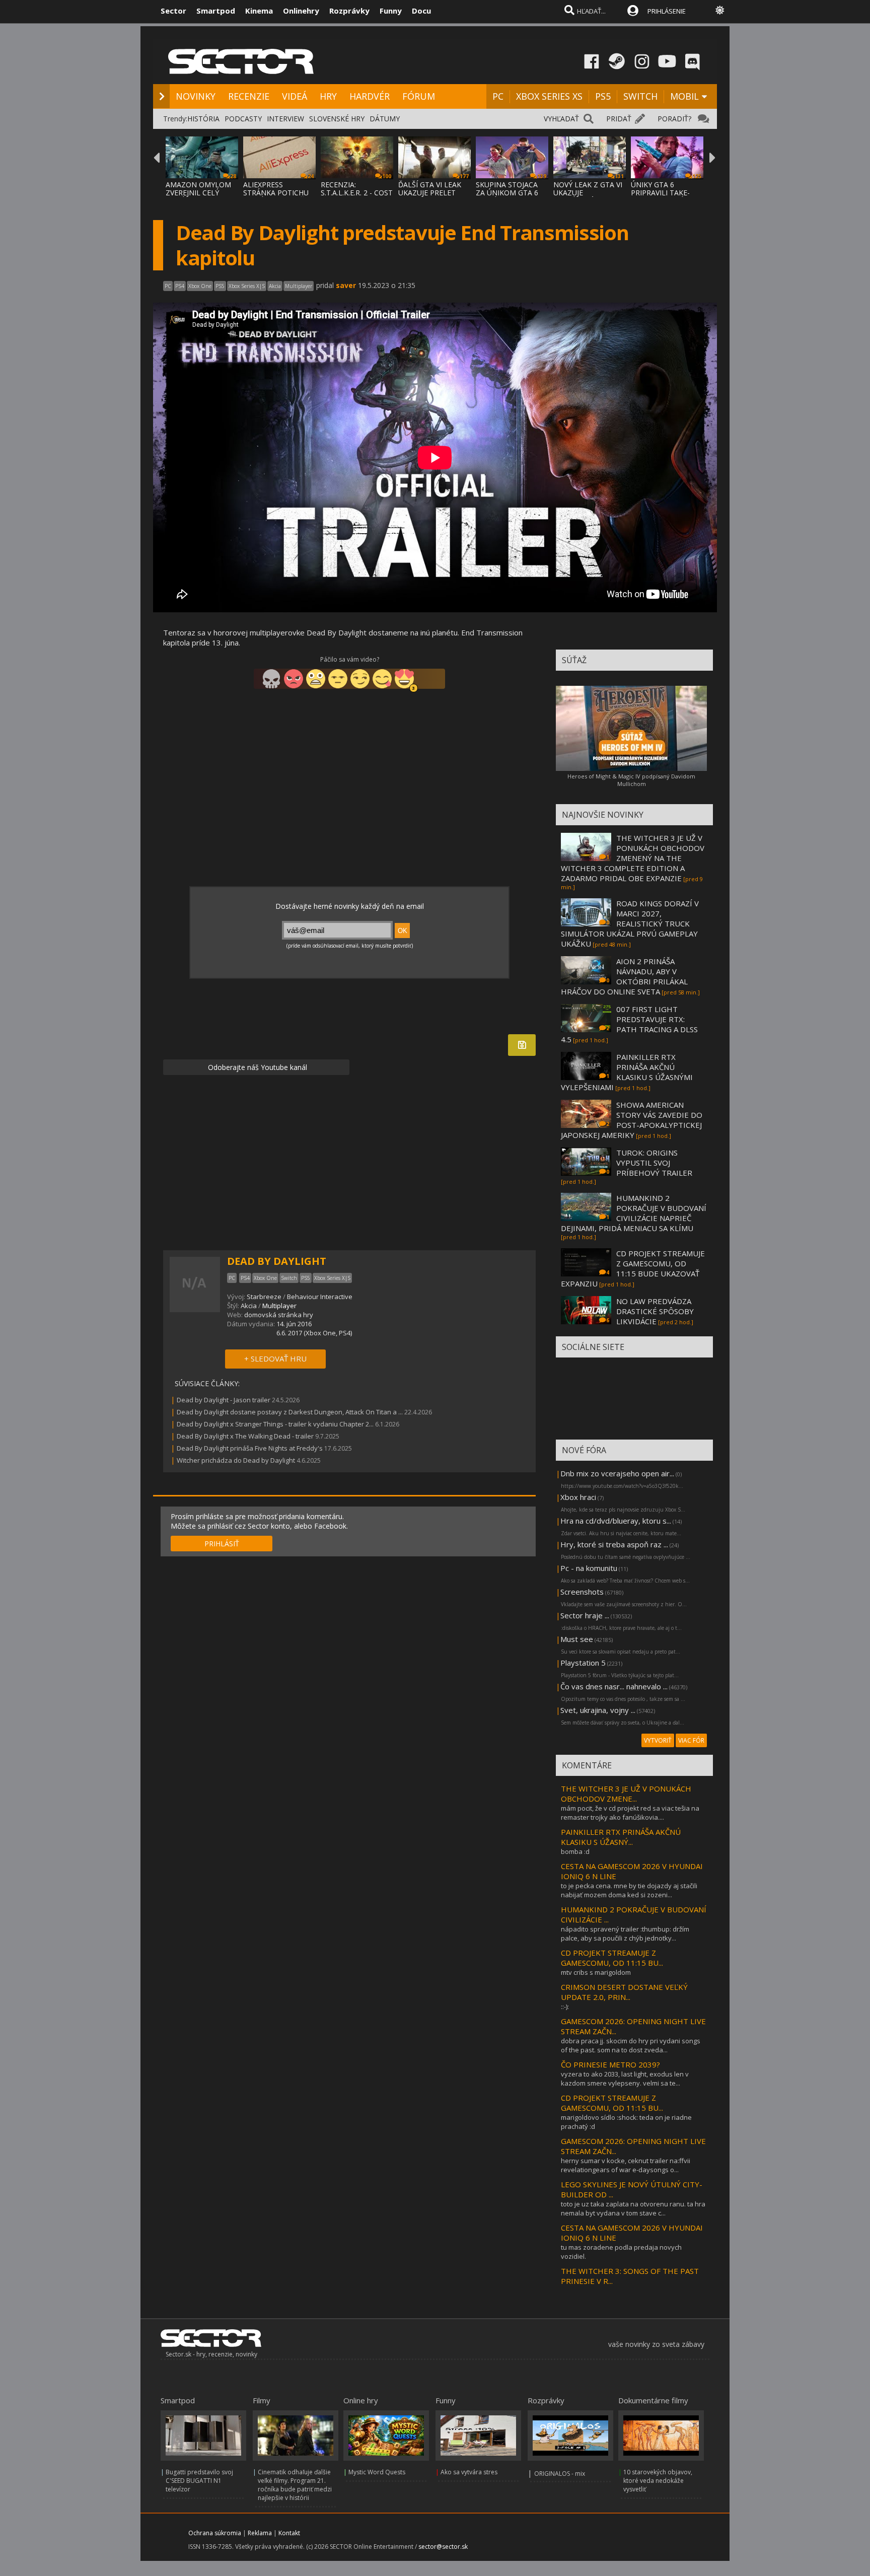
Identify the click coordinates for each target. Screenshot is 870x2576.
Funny (391, 11)
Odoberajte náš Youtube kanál (257, 1067)
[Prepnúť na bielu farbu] (720, 10)
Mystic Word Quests (377, 2472)
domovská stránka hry (279, 1315)
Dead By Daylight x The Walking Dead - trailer (245, 1436)
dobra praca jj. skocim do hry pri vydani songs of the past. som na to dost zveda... (631, 2045)
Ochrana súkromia (215, 2533)
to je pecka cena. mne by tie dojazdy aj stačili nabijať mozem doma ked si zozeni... (629, 1890)
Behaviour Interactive (320, 1297)
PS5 (603, 96)
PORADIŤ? (674, 119)
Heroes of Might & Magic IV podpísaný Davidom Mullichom (631, 780)
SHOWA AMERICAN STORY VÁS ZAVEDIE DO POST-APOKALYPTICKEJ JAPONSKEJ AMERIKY (632, 1120)
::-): (565, 2007)
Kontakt (289, 2533)
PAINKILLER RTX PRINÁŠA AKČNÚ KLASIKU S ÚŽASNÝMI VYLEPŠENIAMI (627, 1072)
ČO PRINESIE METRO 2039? (610, 2064)
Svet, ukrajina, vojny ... (598, 1710)
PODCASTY (243, 119)
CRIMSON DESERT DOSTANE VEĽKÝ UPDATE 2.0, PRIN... (624, 1992)
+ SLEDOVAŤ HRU (275, 1358)
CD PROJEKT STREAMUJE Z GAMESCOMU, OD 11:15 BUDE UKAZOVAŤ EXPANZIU (633, 1268)
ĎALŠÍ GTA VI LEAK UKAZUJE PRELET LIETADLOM (430, 193)
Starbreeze (264, 1297)
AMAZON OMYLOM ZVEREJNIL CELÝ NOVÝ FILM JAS (198, 193)
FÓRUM (419, 96)
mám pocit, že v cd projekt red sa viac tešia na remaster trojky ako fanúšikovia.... (630, 1813)
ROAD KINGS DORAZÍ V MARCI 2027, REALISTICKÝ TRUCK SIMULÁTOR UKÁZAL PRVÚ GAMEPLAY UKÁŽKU (630, 923)
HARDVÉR (370, 96)
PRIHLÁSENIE (667, 11)
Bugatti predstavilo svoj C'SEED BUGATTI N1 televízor (199, 2481)
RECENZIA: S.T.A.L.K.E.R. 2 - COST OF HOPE (357, 193)
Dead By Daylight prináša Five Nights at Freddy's (250, 1448)
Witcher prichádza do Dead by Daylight (236, 1460)
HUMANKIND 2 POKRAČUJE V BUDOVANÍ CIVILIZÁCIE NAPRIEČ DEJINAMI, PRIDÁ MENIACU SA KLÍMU (634, 1213)
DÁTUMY (385, 119)
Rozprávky (349, 11)
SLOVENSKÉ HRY (337, 119)
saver (346, 285)
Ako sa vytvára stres (469, 2472)
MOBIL (684, 96)
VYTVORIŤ (658, 1740)
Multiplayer (279, 1306)
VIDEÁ (295, 96)
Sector (173, 11)
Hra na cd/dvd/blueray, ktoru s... (616, 1521)
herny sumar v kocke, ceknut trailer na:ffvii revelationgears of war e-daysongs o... (626, 2165)
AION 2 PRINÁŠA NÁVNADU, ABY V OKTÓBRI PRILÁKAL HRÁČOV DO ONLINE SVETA (624, 976)
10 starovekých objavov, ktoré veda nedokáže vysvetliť (658, 2481)
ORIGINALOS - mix (560, 2474)
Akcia (249, 1306)
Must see (577, 1639)
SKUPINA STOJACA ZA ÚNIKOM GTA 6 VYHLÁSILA (507, 193)
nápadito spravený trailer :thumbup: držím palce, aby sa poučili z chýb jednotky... (625, 1934)
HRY (328, 96)
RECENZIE (249, 96)
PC (498, 96)
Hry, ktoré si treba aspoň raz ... (614, 1544)
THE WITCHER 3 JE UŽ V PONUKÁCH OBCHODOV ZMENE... (626, 1794)
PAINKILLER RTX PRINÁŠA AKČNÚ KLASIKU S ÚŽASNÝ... (621, 1837)
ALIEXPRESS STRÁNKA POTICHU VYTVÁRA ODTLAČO (276, 193)
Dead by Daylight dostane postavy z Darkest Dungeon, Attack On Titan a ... (290, 1412)
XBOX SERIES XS (549, 96)
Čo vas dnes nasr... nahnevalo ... (614, 1686)
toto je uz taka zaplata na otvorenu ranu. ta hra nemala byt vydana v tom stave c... (633, 2208)
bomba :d (575, 1851)
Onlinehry (301, 11)
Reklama (260, 2533)
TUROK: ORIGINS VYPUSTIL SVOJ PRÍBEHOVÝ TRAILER (654, 1163)
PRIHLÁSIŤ (222, 1544)
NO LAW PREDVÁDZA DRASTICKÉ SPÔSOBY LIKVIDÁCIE (655, 1311)
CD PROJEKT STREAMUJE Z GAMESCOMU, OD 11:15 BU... (612, 1958)
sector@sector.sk (443, 2547)
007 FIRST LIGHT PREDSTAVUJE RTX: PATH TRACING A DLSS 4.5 (629, 1024)
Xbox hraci (578, 1497)
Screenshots (582, 1592)
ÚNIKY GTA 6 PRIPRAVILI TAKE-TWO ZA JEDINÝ (660, 193)
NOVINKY (196, 96)
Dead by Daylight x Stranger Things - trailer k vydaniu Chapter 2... (275, 1424)
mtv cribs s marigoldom (596, 1972)
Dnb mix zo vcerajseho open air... (617, 1473)
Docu (421, 11)
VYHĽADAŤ (561, 119)
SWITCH (640, 96)
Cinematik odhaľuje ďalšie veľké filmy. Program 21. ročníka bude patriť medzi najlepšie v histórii (295, 2485)
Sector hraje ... (585, 1615)
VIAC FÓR (691, 1740)
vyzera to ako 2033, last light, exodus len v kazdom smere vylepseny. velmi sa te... (625, 2079)
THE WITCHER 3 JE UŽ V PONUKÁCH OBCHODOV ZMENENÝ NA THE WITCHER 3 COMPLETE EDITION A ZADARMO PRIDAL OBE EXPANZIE (633, 858)
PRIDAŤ (619, 119)
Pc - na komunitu (589, 1568)
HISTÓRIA (203, 119)
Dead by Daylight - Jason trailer (224, 1400)
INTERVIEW (285, 119)
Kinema (259, 11)
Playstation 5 (583, 1663)
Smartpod (216, 11)
